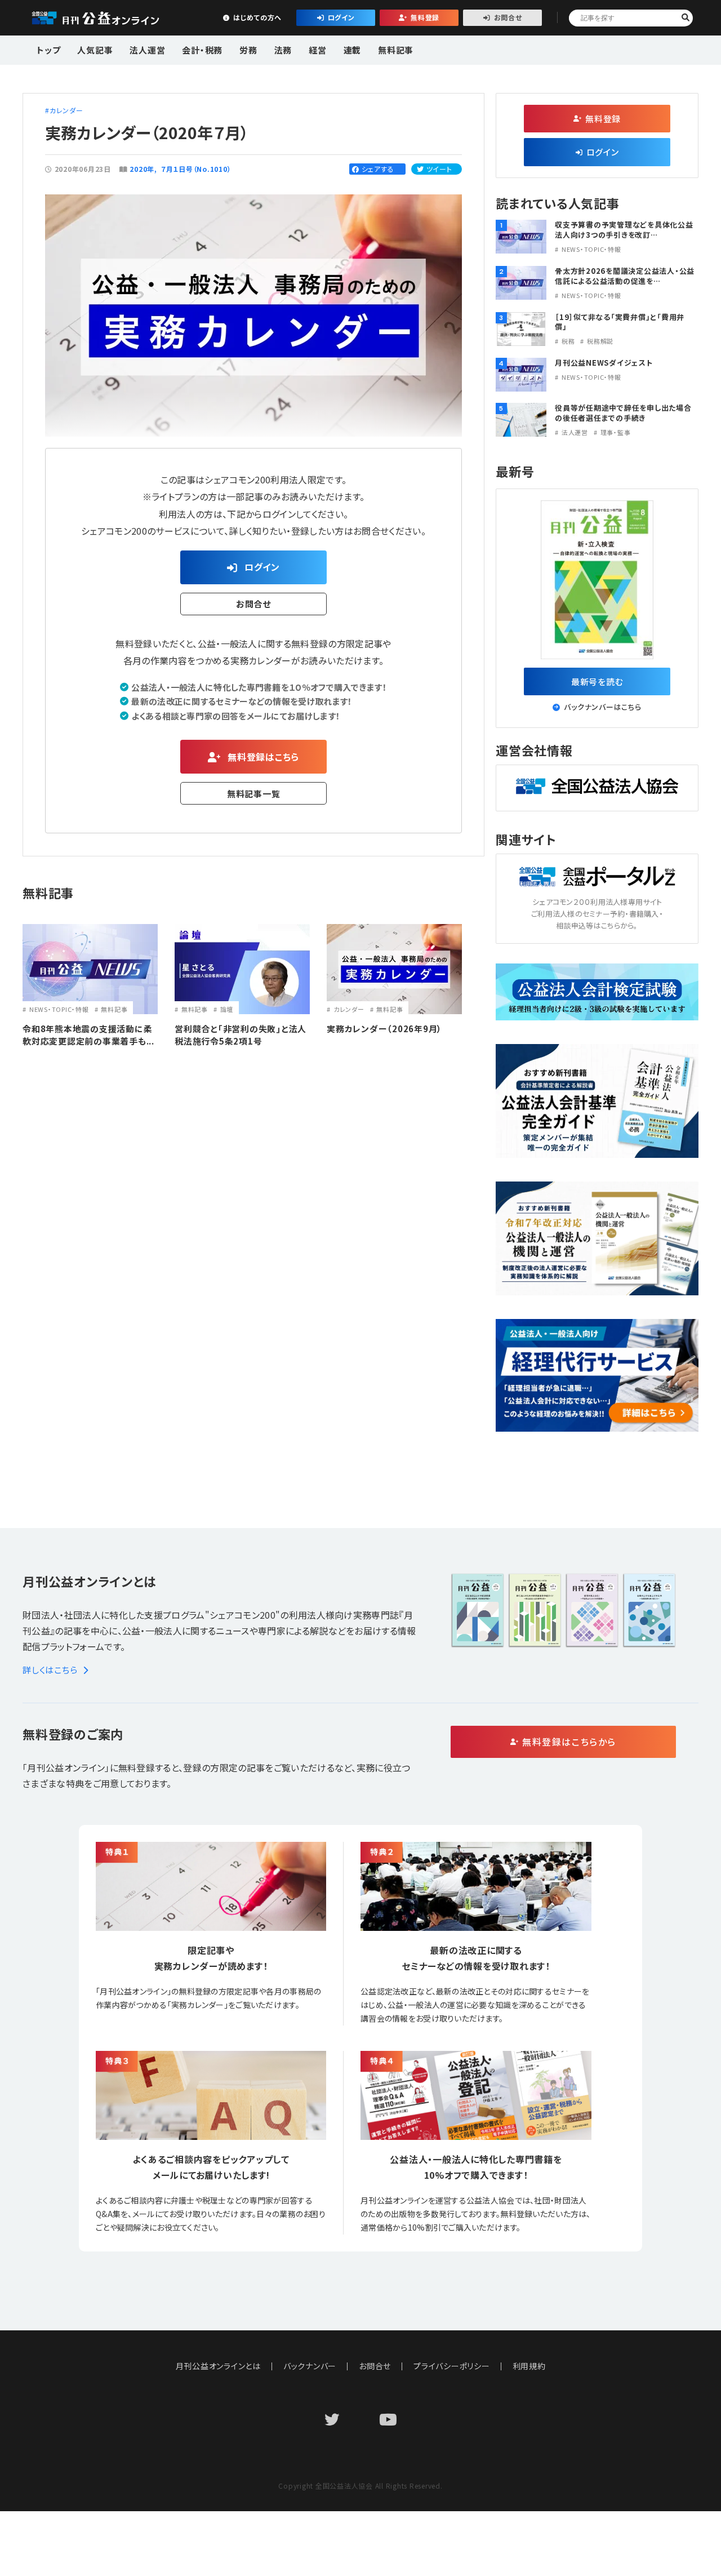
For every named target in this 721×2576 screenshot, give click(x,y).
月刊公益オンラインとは (218, 2366)
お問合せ (508, 17)
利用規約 (529, 2366)
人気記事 (95, 50)
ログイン (341, 17)
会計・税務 (202, 50)
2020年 (142, 169)
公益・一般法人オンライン (113, 18)
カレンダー (66, 110)
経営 (318, 50)
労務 (248, 50)
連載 (353, 50)
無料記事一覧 (254, 794)
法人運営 (147, 50)
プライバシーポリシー (452, 2366)
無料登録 (425, 17)
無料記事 (396, 50)
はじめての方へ (257, 17)
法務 (283, 50)
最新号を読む (597, 681)
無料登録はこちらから (569, 1742)
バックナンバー (310, 2366)
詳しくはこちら (50, 1670)
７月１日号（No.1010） (196, 169)
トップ (48, 50)
